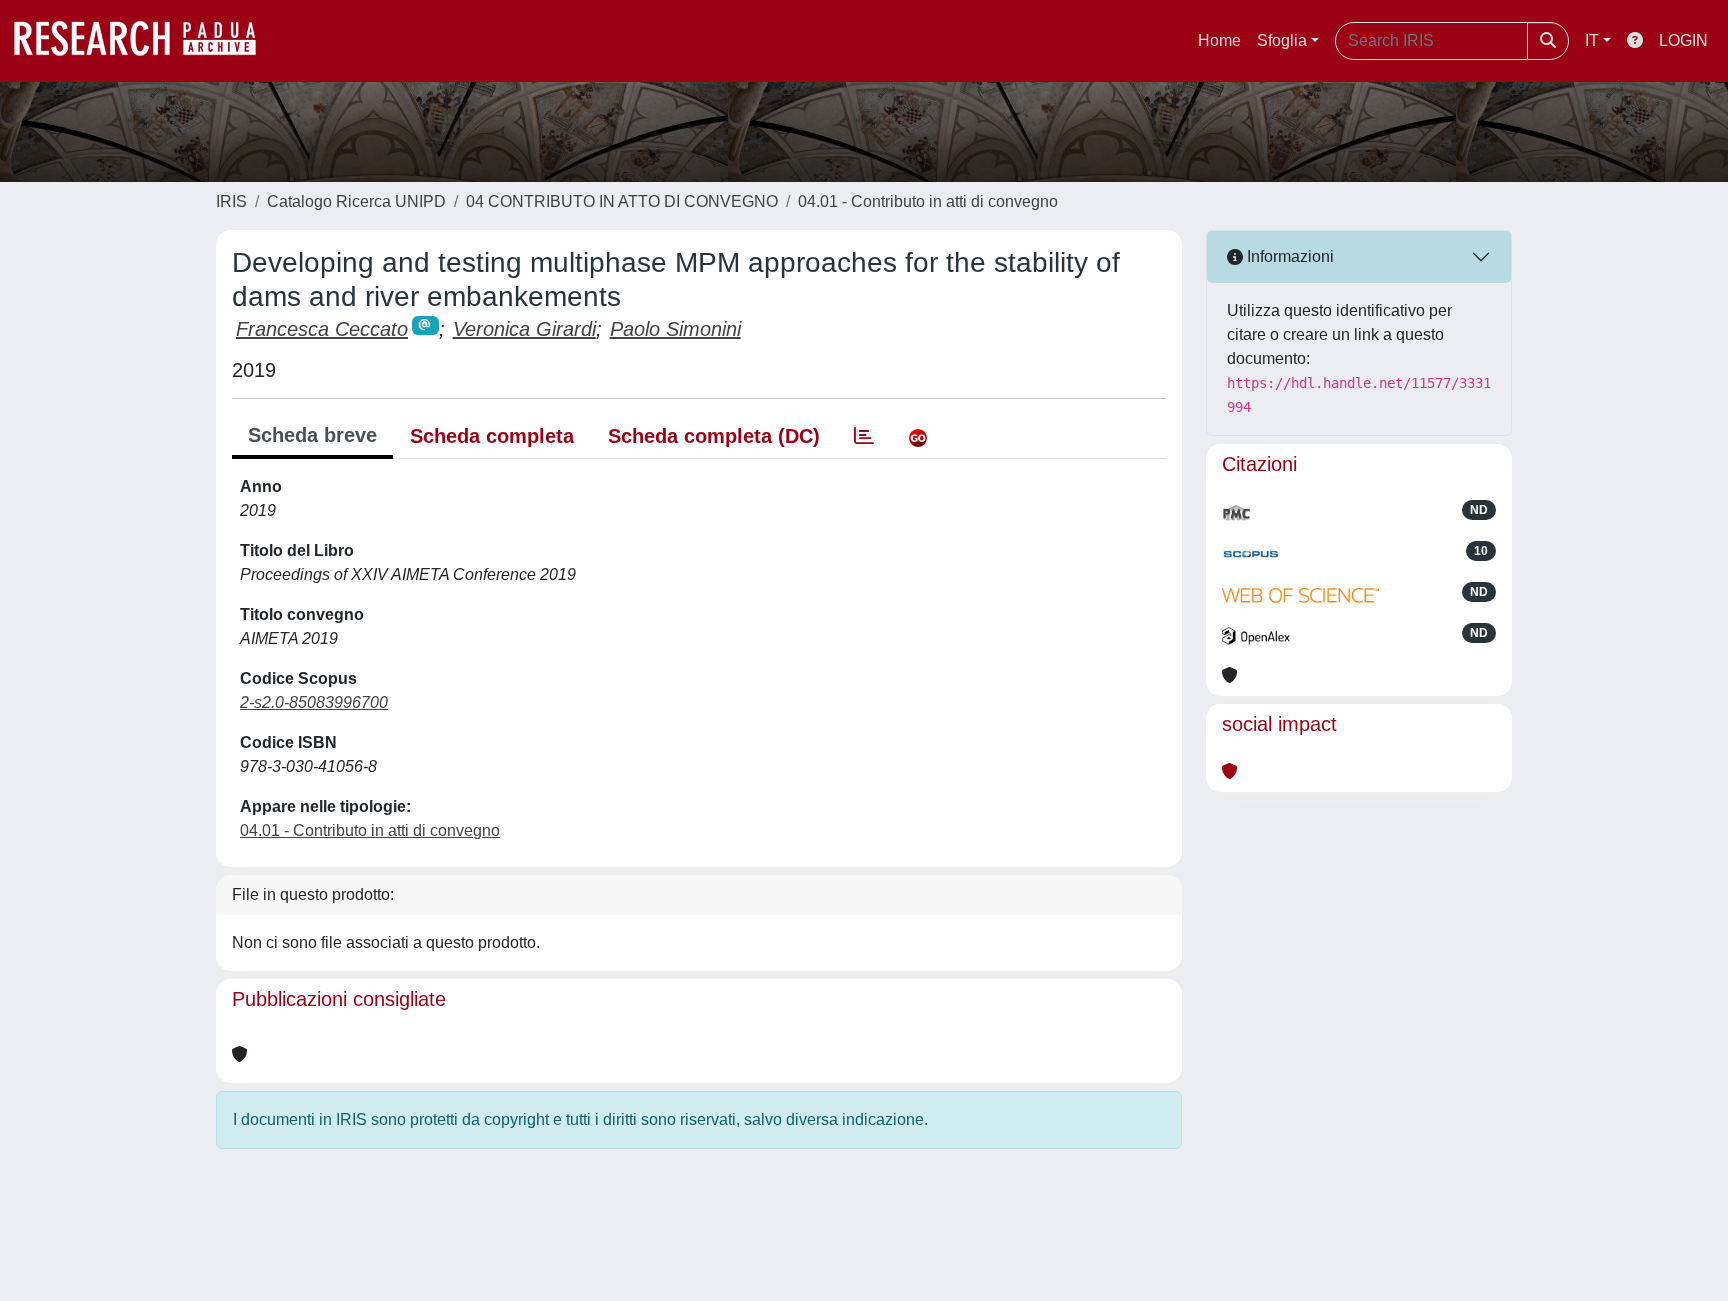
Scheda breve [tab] (312, 435)
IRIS (231, 201)
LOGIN (1683, 40)
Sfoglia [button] (1282, 40)
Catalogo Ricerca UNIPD (356, 201)
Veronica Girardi (524, 329)
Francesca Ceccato (322, 329)
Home (1219, 40)
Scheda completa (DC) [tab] (714, 436)
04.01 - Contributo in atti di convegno (928, 201)
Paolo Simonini (675, 329)
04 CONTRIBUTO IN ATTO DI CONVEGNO (622, 201)
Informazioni (1288, 256)
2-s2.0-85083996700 (314, 702)
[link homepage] (145, 41)
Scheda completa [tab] (492, 436)
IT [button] (1592, 40)
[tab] (864, 436)
